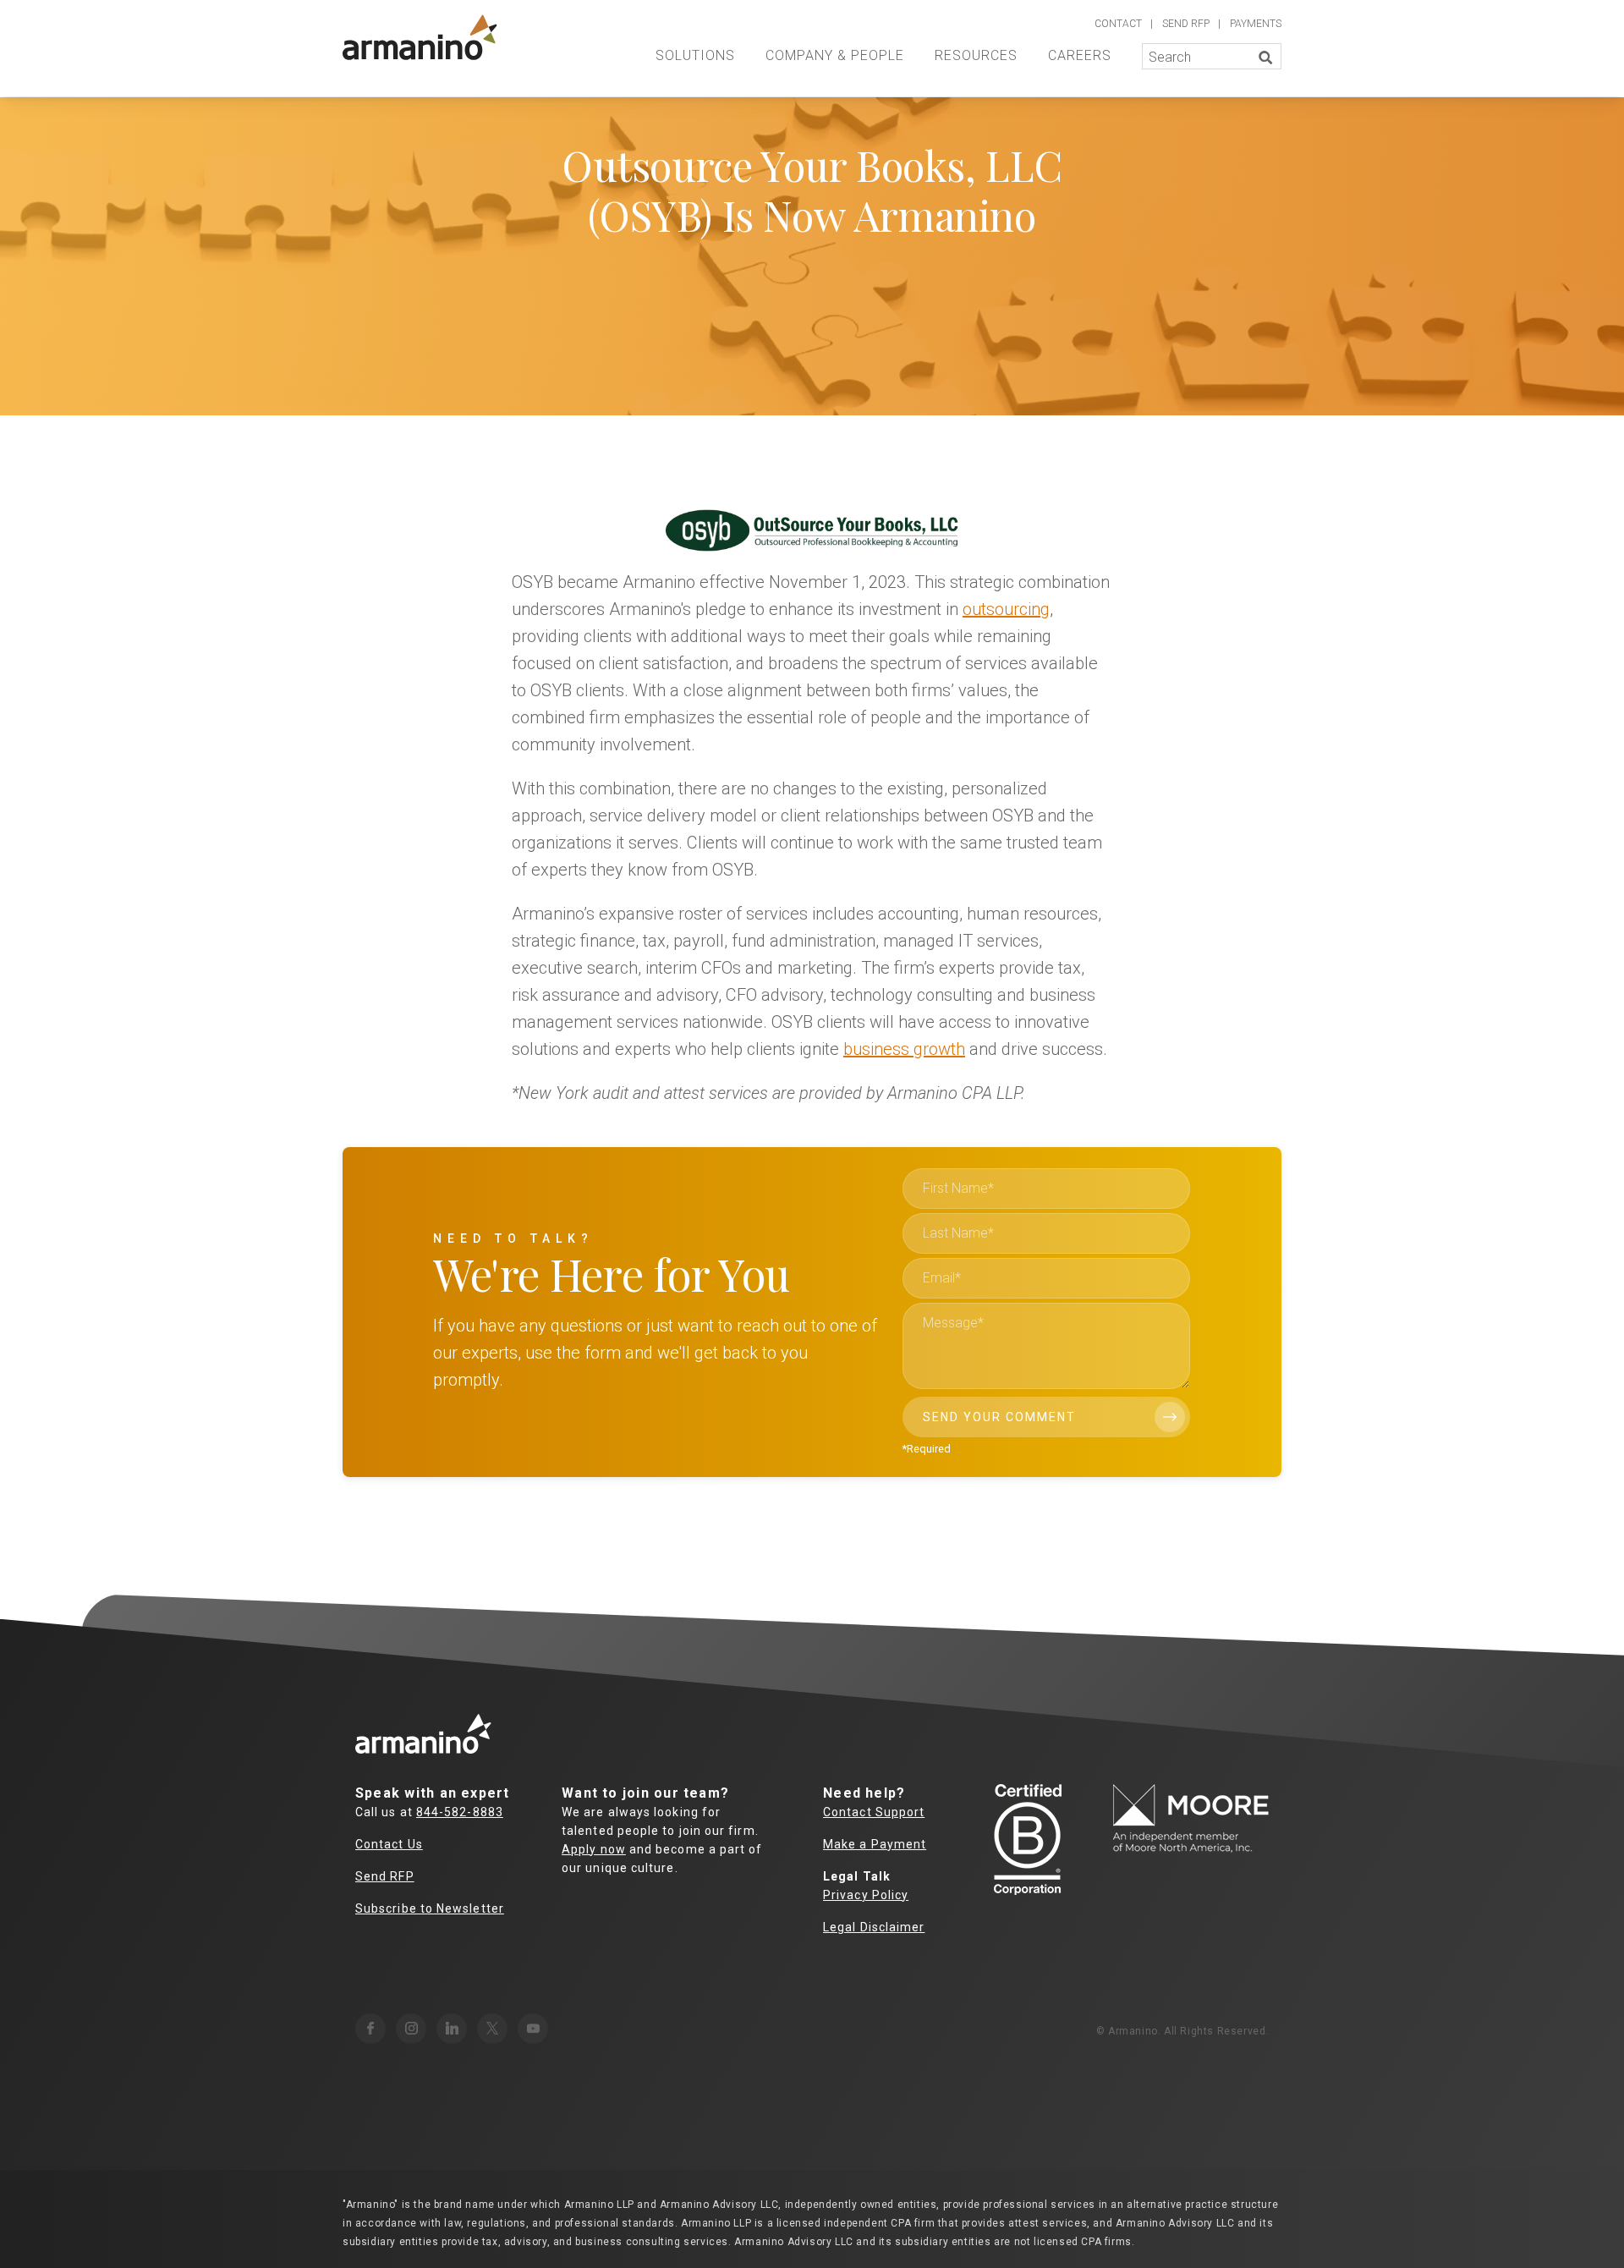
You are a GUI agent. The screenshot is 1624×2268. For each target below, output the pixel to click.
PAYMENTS (1256, 24)
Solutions (695, 55)
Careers (1080, 55)
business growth (904, 1049)
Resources (976, 55)
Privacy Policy (866, 1895)
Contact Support (874, 1812)
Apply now (594, 1849)
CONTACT (1118, 24)
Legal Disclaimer (874, 1927)
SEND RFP (1186, 24)
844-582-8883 (460, 1812)
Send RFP (385, 1876)
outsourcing (1006, 609)
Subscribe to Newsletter (430, 1908)
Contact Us (389, 1844)
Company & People (835, 55)
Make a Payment (875, 1844)
